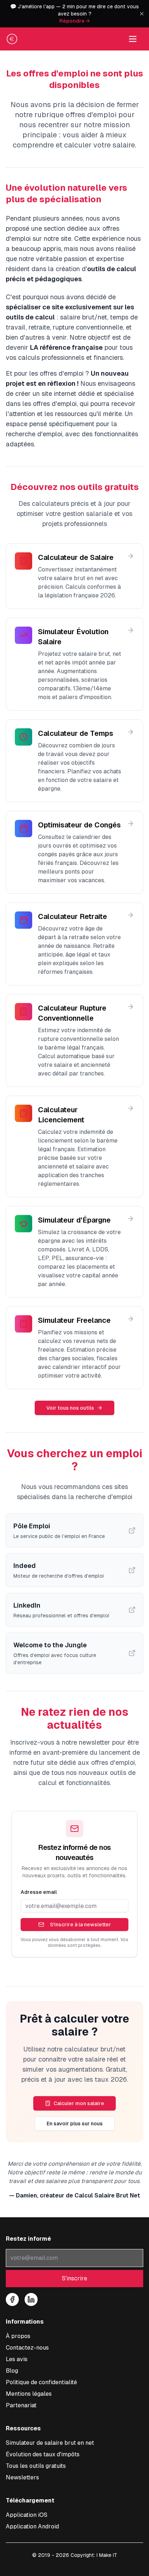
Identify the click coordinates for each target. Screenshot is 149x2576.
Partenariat (21, 2405)
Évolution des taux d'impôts (43, 2454)
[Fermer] (142, 14)
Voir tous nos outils (70, 1408)
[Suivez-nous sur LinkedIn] (31, 2299)
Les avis (17, 2359)
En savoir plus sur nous (75, 2124)
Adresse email (39, 1892)
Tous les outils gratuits (36, 2466)
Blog (12, 2371)
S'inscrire (74, 2278)
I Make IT (107, 2555)
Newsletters (22, 2477)
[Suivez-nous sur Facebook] (12, 2299)
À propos (18, 2336)
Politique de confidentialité (41, 2382)
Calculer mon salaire (79, 2103)
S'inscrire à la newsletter (80, 1925)
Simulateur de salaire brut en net (50, 2443)
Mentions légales (29, 2394)
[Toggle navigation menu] (133, 39)
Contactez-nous (27, 2348)
